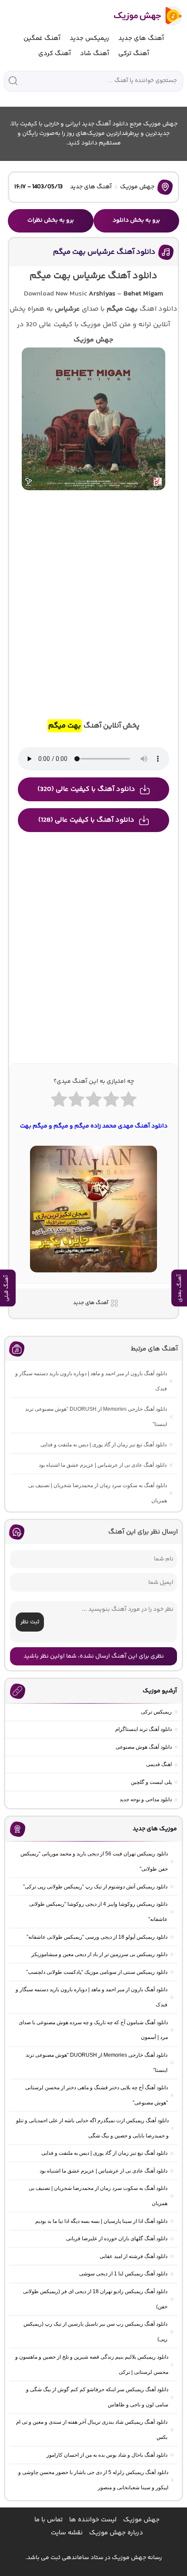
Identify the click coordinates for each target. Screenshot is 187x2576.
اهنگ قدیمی (159, 1764)
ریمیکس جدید (89, 38)
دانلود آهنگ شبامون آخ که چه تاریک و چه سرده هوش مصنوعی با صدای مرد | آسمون (93, 2030)
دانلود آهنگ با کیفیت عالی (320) (86, 789)
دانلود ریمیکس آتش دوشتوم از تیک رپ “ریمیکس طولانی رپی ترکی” (95, 1887)
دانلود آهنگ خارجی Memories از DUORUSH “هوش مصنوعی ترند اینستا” (96, 1417)
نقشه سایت (67, 2533)
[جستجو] (13, 81)
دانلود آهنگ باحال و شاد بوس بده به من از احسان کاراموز (107, 2455)
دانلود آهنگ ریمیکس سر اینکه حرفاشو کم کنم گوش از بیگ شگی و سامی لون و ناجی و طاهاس (97, 2397)
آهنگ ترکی (134, 54)
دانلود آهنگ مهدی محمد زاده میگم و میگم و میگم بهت (94, 1126)
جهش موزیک (137, 187)
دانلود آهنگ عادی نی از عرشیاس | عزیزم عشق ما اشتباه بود (103, 1465)
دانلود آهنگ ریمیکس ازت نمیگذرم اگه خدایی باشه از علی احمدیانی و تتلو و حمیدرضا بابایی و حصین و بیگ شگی (92, 2128)
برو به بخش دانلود (136, 220)
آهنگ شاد (95, 54)
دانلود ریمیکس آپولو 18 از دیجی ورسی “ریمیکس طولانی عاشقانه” (97, 1937)
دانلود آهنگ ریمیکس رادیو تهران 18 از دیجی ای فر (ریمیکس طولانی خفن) (95, 2299)
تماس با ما (48, 2520)
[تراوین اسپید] (93, 1278)
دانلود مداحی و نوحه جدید (146, 1799)
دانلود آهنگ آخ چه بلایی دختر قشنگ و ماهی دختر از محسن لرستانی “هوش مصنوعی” (97, 2095)
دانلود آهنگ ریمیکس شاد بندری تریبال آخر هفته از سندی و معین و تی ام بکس (92, 2430)
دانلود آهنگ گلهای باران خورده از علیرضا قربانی (117, 2238)
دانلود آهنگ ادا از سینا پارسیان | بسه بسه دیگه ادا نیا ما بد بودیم (101, 2221)
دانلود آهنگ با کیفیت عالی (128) (86, 820)
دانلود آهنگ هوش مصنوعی (144, 1747)
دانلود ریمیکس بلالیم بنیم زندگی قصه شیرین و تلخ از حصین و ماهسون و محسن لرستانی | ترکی (92, 2365)
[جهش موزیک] (142, 16)
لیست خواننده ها (93, 2520)
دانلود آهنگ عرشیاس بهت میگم (104, 252)
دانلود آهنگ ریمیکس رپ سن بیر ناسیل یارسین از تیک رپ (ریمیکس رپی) (95, 2332)
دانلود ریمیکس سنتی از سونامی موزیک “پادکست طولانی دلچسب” (97, 1972)
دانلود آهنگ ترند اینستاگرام (144, 1729)
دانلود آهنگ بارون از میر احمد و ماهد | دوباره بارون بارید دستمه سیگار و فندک (91, 1381)
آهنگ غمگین (42, 38)
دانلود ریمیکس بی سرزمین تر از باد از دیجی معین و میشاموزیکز (99, 1954)
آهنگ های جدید (141, 38)
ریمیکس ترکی (156, 1712)
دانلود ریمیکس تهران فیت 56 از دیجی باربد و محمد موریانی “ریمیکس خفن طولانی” (94, 1861)
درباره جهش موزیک (116, 2533)
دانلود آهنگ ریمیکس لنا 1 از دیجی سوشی (123, 2274)
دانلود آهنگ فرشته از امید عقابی (134, 2256)
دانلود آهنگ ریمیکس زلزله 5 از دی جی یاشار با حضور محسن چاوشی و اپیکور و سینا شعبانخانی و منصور (93, 2480)
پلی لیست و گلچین (151, 1782)
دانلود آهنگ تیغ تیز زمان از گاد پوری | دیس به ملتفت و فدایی (104, 1445)
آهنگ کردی (55, 54)
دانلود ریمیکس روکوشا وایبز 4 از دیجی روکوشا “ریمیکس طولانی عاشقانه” (98, 1912)
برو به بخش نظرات (51, 220)
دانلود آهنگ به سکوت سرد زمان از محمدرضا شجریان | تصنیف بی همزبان (98, 1493)
